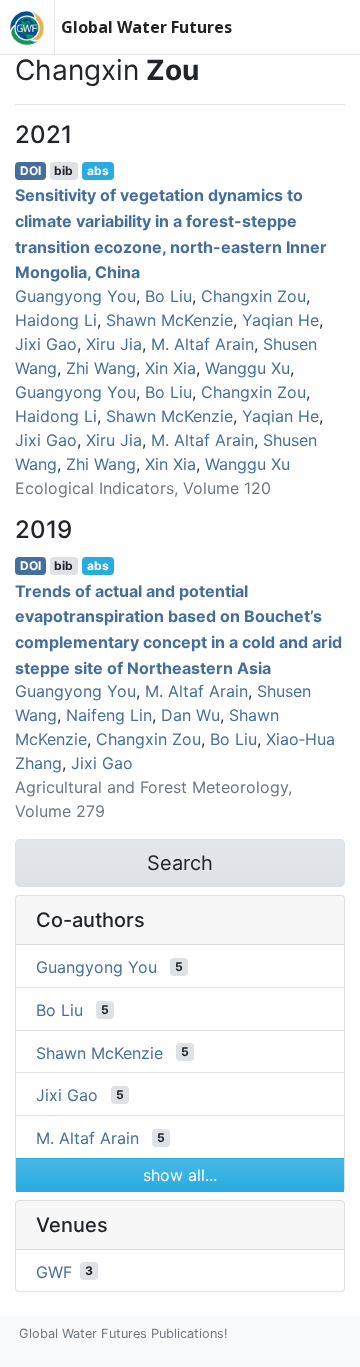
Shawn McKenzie (169, 320)
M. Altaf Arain (202, 344)
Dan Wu (190, 715)
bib (63, 170)
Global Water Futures (146, 27)
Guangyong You (75, 296)
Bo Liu (168, 296)
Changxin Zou (253, 296)
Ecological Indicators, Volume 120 (143, 488)
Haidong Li (56, 320)
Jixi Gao (46, 344)
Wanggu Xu (247, 368)
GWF (54, 1271)
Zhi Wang (101, 368)
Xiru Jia (114, 344)
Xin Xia (170, 368)
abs (98, 170)
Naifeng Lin (109, 715)
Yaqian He (280, 320)
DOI (30, 170)
